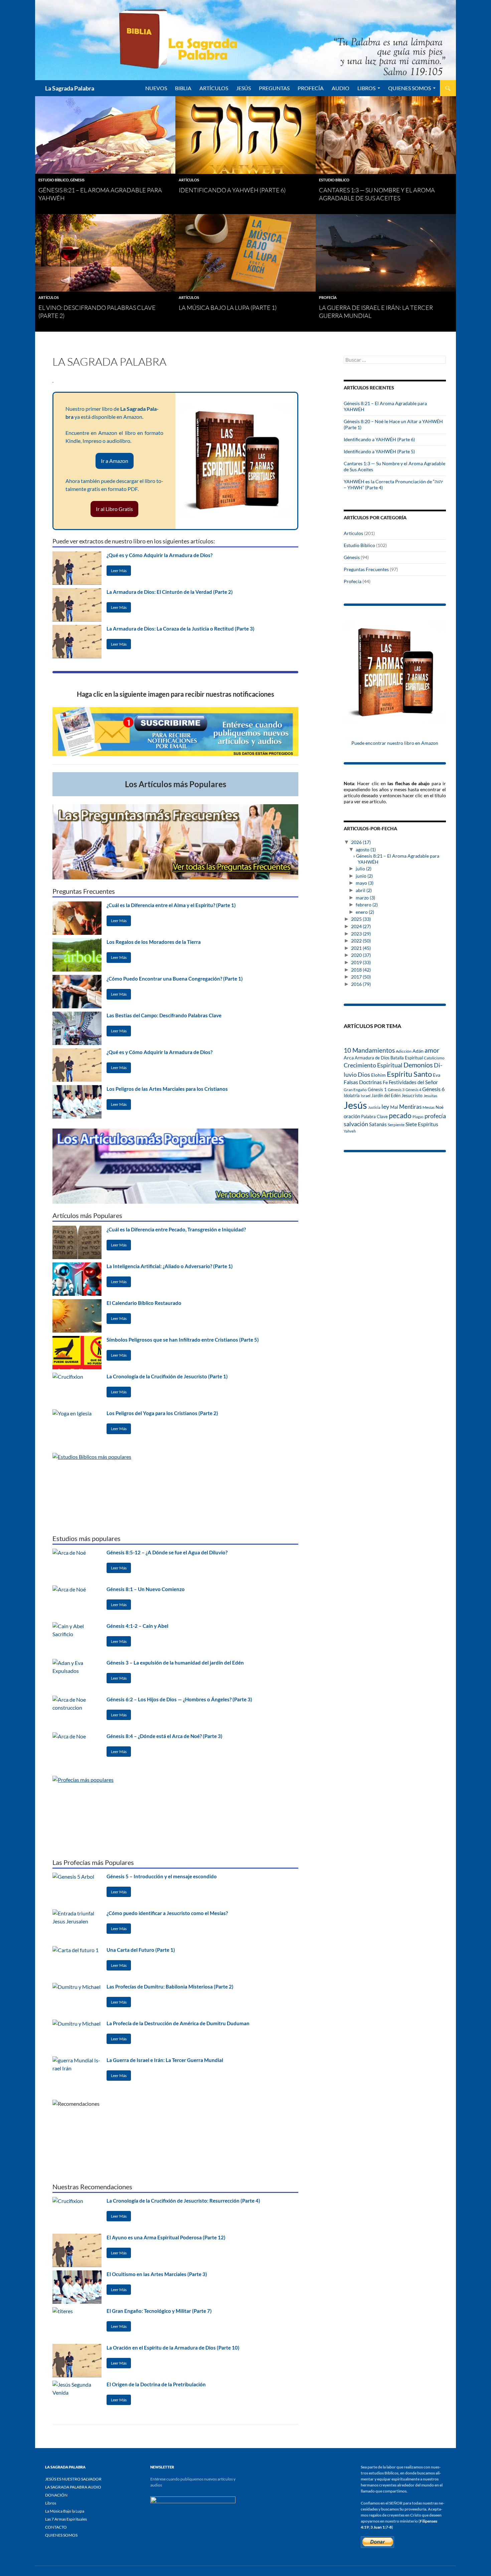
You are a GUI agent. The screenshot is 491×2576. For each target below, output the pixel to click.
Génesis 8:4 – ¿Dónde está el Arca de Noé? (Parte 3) (165, 1736)
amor (432, 1050)
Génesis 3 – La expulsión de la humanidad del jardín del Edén (175, 1663)
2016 (361, 984)
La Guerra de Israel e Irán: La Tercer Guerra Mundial (165, 2060)
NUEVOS (156, 88)
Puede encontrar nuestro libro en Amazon (395, 743)
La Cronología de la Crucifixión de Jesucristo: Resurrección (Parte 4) (183, 2201)
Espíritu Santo (409, 1074)
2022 (361, 941)
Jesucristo (412, 1095)
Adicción (404, 1051)
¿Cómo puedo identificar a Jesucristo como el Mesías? (167, 1913)
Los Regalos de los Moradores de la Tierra (154, 942)
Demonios (418, 1065)
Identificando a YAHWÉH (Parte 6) (232, 190)
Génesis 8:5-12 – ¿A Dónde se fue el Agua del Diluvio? (167, 1552)
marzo (365, 898)
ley (385, 1107)
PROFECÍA (311, 88)
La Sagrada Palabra (70, 88)
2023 (361, 934)
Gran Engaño (355, 1090)
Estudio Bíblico (54, 180)
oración (352, 1116)
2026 (361, 842)
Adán (418, 1051)
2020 (361, 955)
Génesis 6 (433, 1089)
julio (364, 869)
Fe (385, 1082)
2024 (361, 926)
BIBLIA (183, 88)
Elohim (378, 1075)
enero (365, 912)
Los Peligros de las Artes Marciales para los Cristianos (167, 1089)
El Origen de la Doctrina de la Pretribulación (156, 2384)
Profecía (328, 297)
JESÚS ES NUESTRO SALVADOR (73, 2479)
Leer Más (119, 571)
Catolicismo (434, 1058)
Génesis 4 (413, 1090)
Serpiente (396, 1125)
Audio (341, 88)
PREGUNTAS (274, 88)
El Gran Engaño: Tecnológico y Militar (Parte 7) (159, 2311)
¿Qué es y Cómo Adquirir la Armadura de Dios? (159, 555)
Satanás (378, 1124)
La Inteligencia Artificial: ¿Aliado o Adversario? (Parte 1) (170, 1266)
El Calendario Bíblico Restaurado (144, 1303)
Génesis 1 (377, 1089)
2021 (361, 948)
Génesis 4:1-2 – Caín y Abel (137, 1626)
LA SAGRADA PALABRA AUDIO (73, 2487)
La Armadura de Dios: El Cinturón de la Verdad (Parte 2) (170, 592)
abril (364, 890)
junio (364, 876)
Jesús (243, 88)
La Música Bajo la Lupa (65, 2511)
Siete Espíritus (422, 1124)
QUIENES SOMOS (410, 88)
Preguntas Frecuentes (366, 569)
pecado (400, 1115)
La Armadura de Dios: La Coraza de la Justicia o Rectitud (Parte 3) (181, 629)
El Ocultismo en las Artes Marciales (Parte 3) (157, 2274)
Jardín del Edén (386, 1095)
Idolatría (352, 1095)
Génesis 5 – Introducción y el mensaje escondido (162, 1876)
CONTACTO (56, 2527)
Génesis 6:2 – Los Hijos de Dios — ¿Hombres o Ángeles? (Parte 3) (179, 1699)
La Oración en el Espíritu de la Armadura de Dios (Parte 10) (173, 2348)
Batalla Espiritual (407, 1058)
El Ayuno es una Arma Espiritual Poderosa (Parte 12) (166, 2237)
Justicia (374, 1107)
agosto (366, 849)
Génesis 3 (396, 1090)
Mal (394, 1107)
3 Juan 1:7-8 (381, 2527)
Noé (440, 1107)
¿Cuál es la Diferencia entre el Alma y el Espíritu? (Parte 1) (171, 905)
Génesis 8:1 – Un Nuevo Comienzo (146, 1589)
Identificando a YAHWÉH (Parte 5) (379, 451)
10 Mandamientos (369, 1050)
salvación (356, 1124)
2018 (361, 970)
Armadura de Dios (372, 1058)
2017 (361, 977)
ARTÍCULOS (214, 88)
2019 (361, 962)
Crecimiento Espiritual (373, 1065)
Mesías (429, 1107)
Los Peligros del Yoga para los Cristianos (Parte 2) (162, 1413)
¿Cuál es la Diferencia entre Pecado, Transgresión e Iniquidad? (176, 1229)
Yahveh (350, 1131)
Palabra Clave (374, 1117)
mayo (365, 883)
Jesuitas (430, 1096)
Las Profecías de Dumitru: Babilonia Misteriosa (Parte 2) (170, 1987)
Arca (349, 1058)
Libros (366, 88)
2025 (361, 919)
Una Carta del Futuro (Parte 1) (141, 1950)
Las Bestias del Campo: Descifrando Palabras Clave (164, 1015)
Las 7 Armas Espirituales (66, 2519)
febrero (367, 905)
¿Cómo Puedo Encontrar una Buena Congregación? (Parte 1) (175, 979)
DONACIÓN (56, 2495)
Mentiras (410, 1107)
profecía (435, 1116)
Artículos (189, 180)
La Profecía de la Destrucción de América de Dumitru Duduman (178, 2023)
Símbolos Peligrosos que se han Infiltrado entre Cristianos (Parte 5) (183, 1340)
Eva (437, 1075)
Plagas (418, 1117)
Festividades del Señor (413, 1082)
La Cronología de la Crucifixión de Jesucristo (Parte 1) (167, 1376)
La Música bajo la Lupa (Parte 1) (228, 308)
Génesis (77, 180)
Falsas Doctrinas (363, 1082)
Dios (364, 1074)
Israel (366, 1095)
